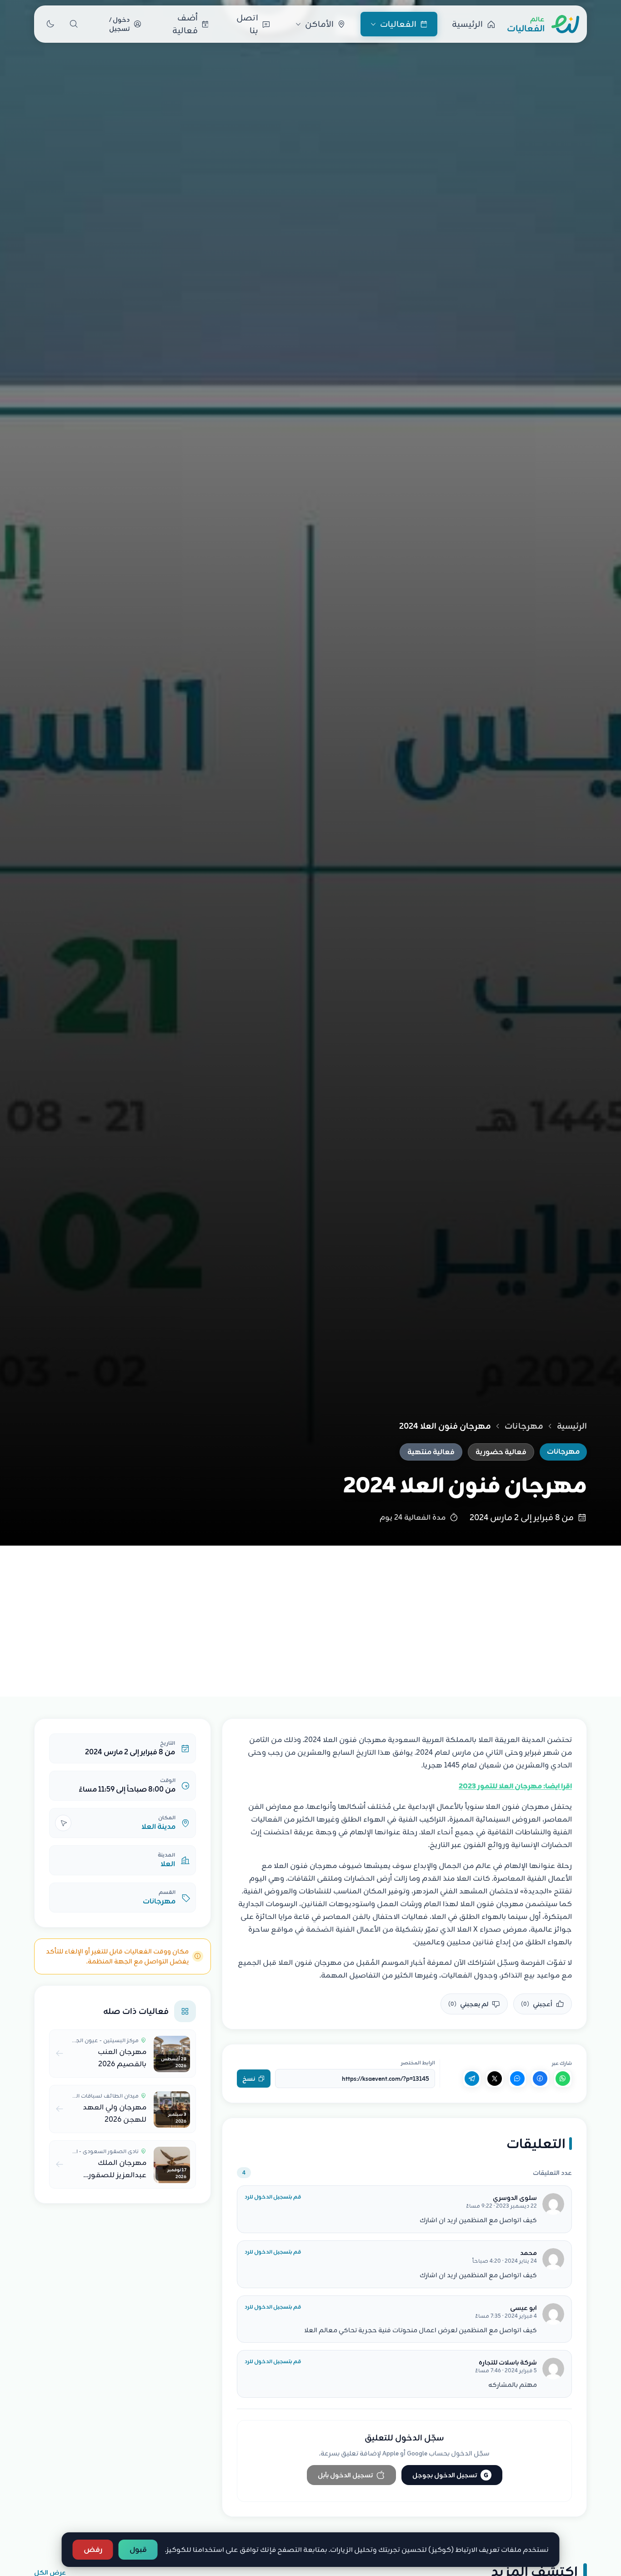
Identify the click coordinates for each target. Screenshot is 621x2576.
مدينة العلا (158, 1827)
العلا (168, 1864)
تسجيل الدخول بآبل (345, 2475)
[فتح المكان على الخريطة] (63, 1823)
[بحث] (74, 24)
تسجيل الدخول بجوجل (450, 2475)
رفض (93, 2550)
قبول (138, 2550)
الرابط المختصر (418, 2063)
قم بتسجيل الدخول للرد (273, 2197)
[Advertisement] (310, 1614)
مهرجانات (524, 1426)
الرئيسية (572, 1426)
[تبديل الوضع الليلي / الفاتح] (50, 24)
